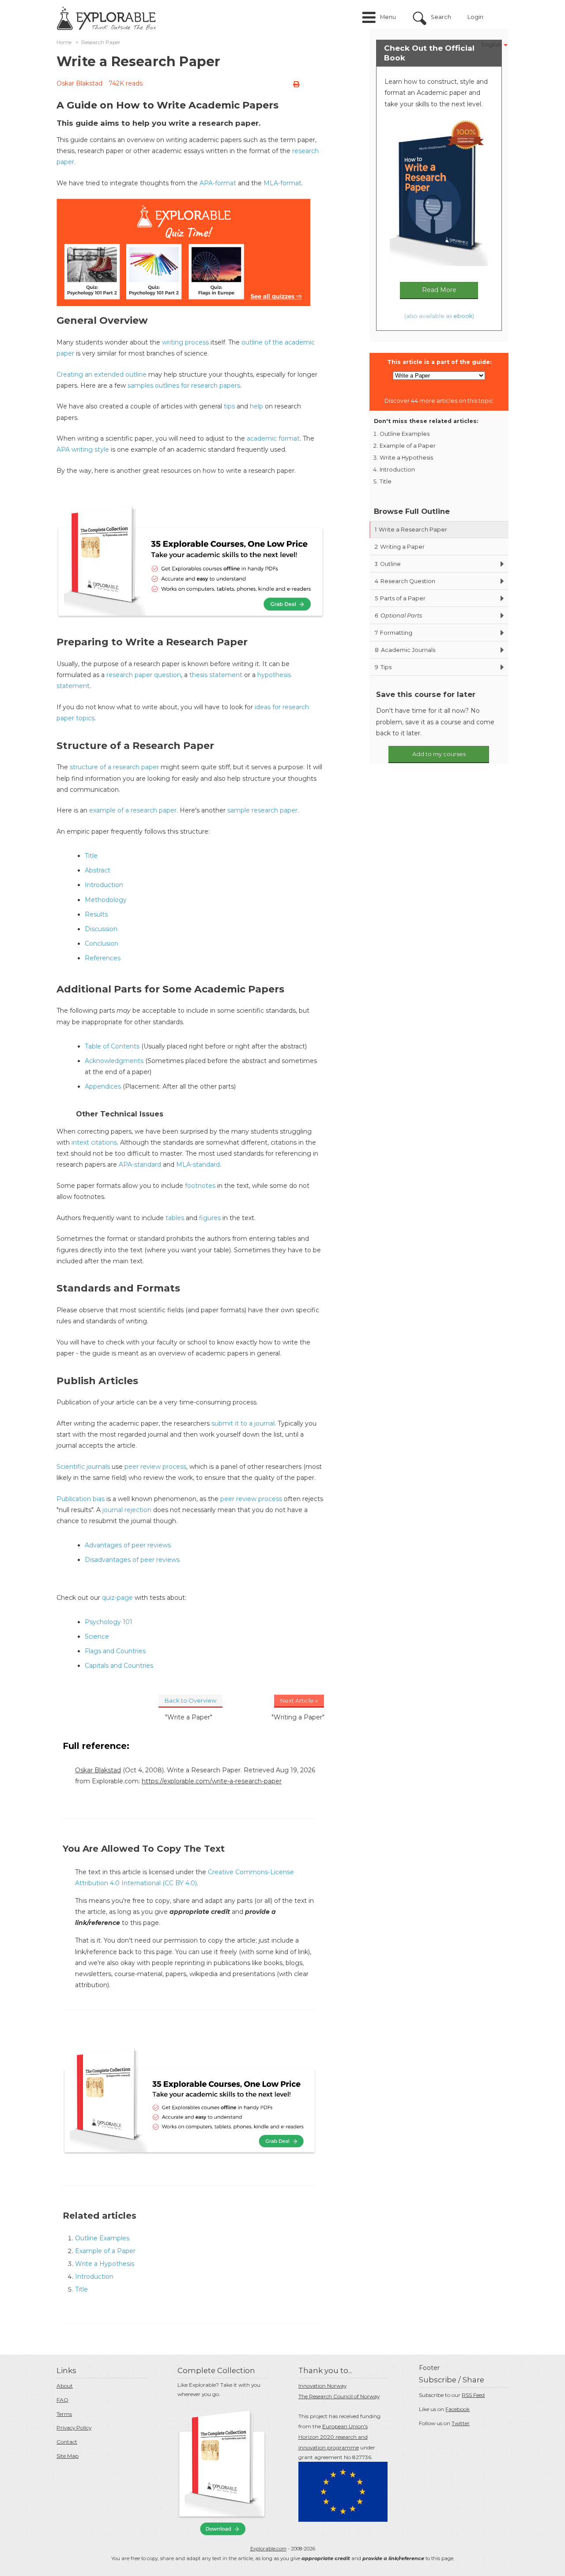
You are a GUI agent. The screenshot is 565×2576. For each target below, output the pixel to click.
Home (64, 42)
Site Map (68, 2456)
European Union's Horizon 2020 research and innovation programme (333, 2437)
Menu (388, 17)
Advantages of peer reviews (128, 1545)
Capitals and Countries (119, 1666)
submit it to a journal (243, 1423)
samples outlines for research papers (184, 386)
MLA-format (282, 183)
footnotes (200, 1186)
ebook (463, 316)
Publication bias (81, 1499)
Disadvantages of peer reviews (132, 1560)
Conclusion (102, 944)
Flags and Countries (115, 1651)
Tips (383, 667)
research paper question (144, 675)
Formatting (394, 633)
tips (229, 406)
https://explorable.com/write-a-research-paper (212, 1781)
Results (96, 914)
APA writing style (83, 449)
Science (97, 1636)
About (65, 2386)
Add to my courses (439, 754)
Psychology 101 (109, 1622)
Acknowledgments (114, 1061)
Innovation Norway (322, 2386)
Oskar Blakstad (79, 83)
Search (441, 17)
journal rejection (127, 1510)
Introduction (104, 885)
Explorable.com (268, 2549)
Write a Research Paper (411, 530)
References (103, 958)
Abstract (98, 870)
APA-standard (140, 1164)
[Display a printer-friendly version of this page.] (296, 84)
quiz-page (117, 1598)
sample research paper (262, 810)
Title (91, 856)
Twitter (461, 2423)
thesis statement (216, 675)
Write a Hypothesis (105, 2264)
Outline (388, 564)
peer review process (155, 1467)
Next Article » (299, 1700)
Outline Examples (102, 2238)
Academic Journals (405, 650)
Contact (67, 2442)
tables (175, 1218)
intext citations (94, 1142)
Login (475, 17)
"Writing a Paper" (298, 1717)
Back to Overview (190, 1700)
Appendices (103, 1086)
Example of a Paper (105, 2251)
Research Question (405, 581)
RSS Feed (473, 2395)
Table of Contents (112, 1046)
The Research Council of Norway (339, 2396)
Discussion (101, 929)
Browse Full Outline (412, 511)
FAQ (62, 2400)
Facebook (458, 2409)
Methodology (106, 900)
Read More (439, 290)
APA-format (218, 183)
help (256, 406)
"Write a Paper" (189, 1717)
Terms (64, 2414)
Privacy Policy (74, 2428)
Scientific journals (83, 1467)
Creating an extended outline (102, 374)
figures (210, 1218)
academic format (273, 438)
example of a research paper (133, 810)
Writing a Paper (400, 547)
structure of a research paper (114, 767)
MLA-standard (198, 1164)
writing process (185, 342)
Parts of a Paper (400, 598)
